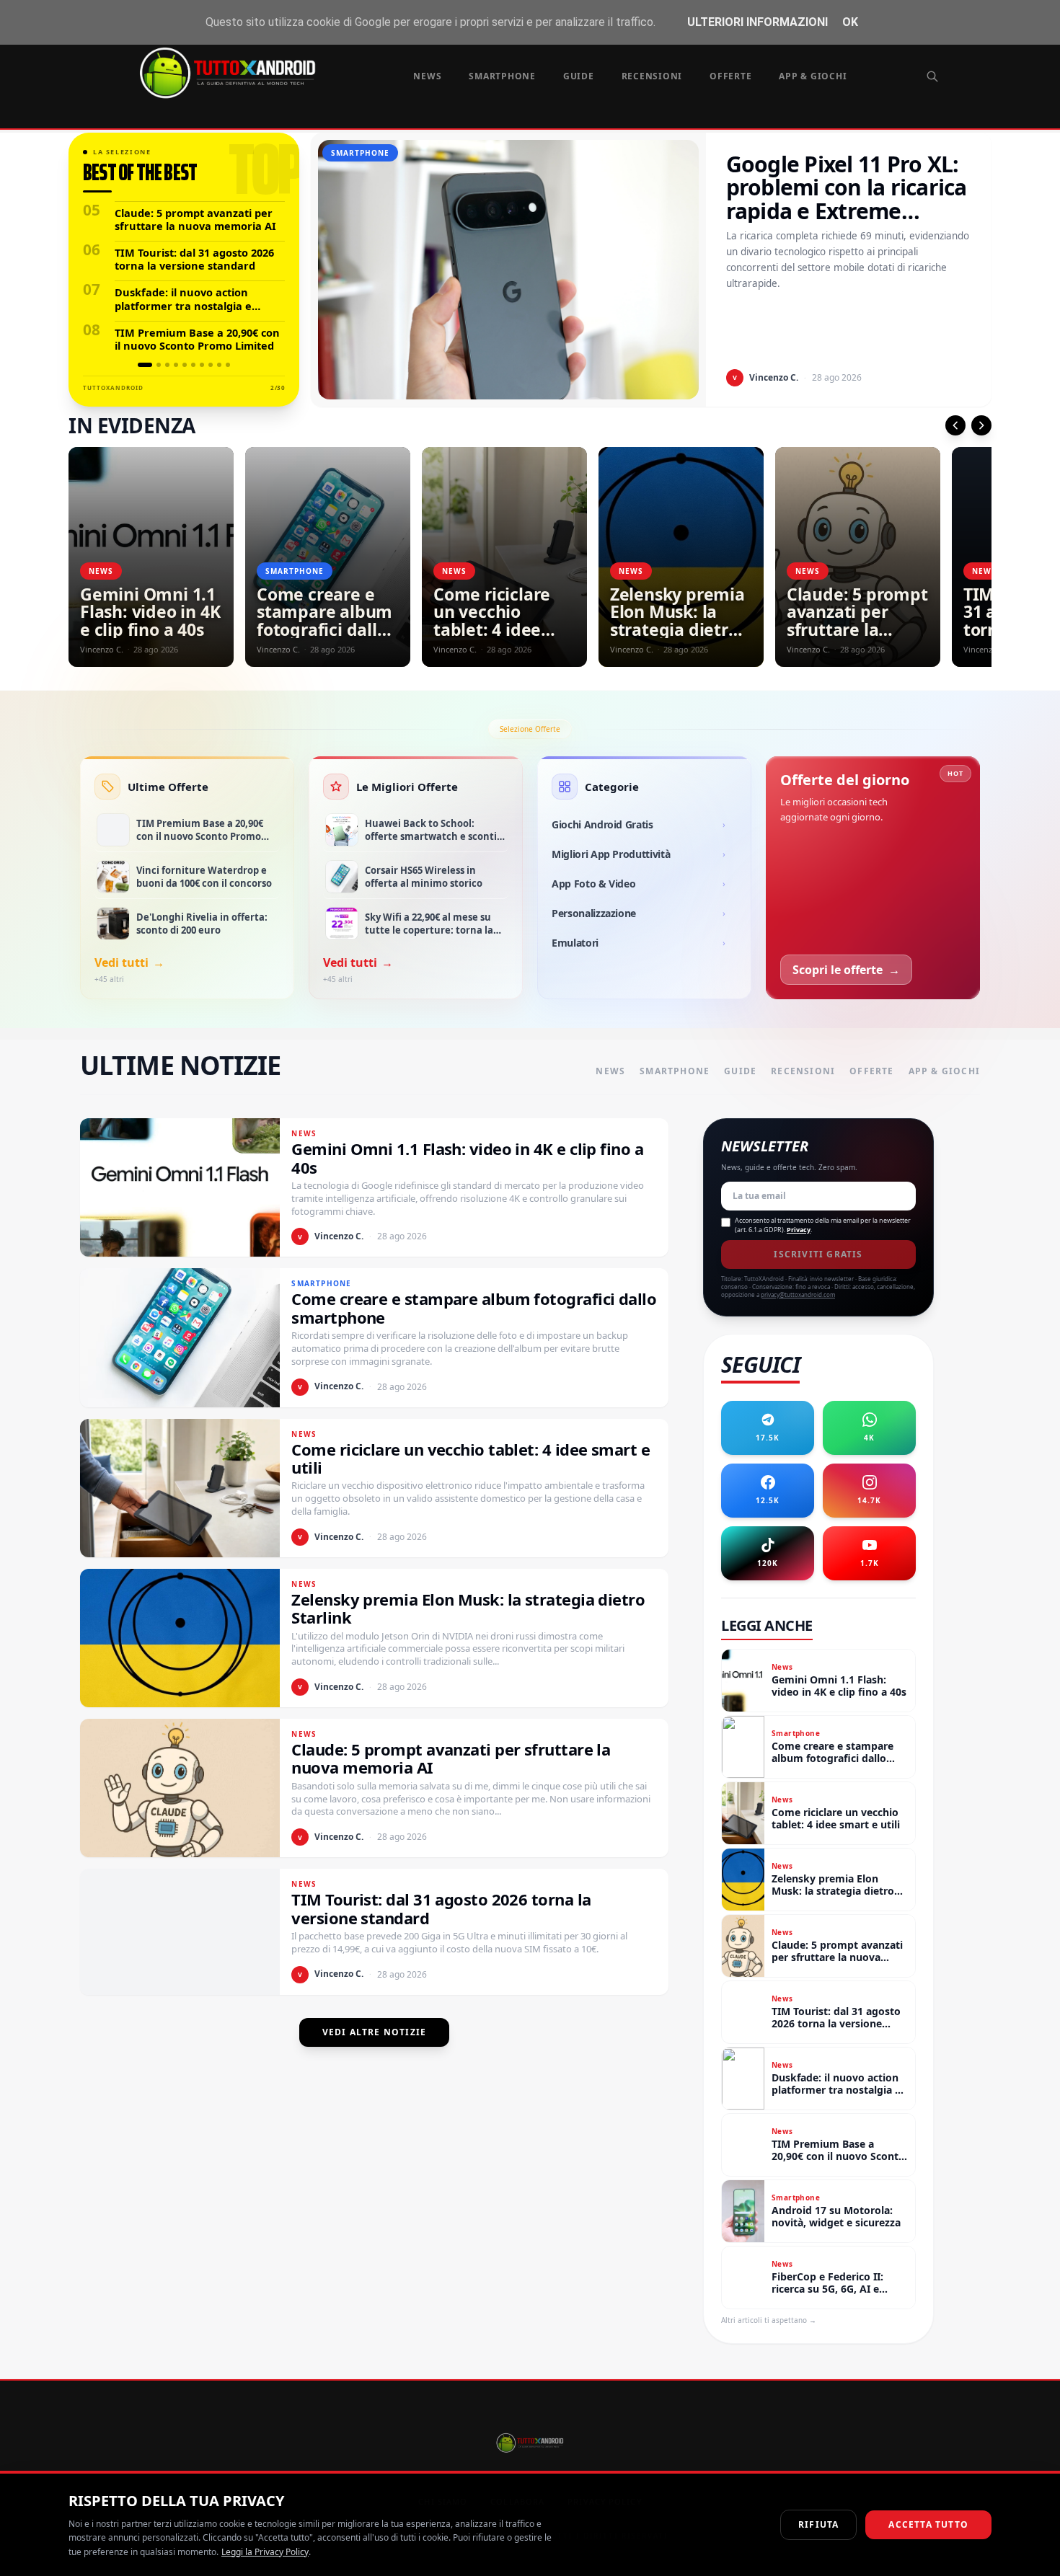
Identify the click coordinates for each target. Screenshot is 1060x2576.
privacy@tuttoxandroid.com (798, 1294)
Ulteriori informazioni (758, 22)
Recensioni (652, 76)
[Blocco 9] (219, 365)
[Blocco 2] (159, 365)
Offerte (730, 76)
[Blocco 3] (167, 365)
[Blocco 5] (185, 365)
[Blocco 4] (176, 365)
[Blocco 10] (228, 365)
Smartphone (502, 76)
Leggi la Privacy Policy (265, 2552)
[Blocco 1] (145, 365)
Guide (579, 76)
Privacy (799, 1230)
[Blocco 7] (202, 365)
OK (850, 22)
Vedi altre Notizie (375, 2032)
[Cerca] (932, 76)
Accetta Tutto (928, 2524)
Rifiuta (818, 2524)
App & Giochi (813, 76)
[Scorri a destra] (981, 425)
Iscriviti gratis (818, 1254)
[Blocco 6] (193, 365)
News (427, 76)
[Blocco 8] (211, 365)
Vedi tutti (129, 962)
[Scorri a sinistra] (955, 425)
